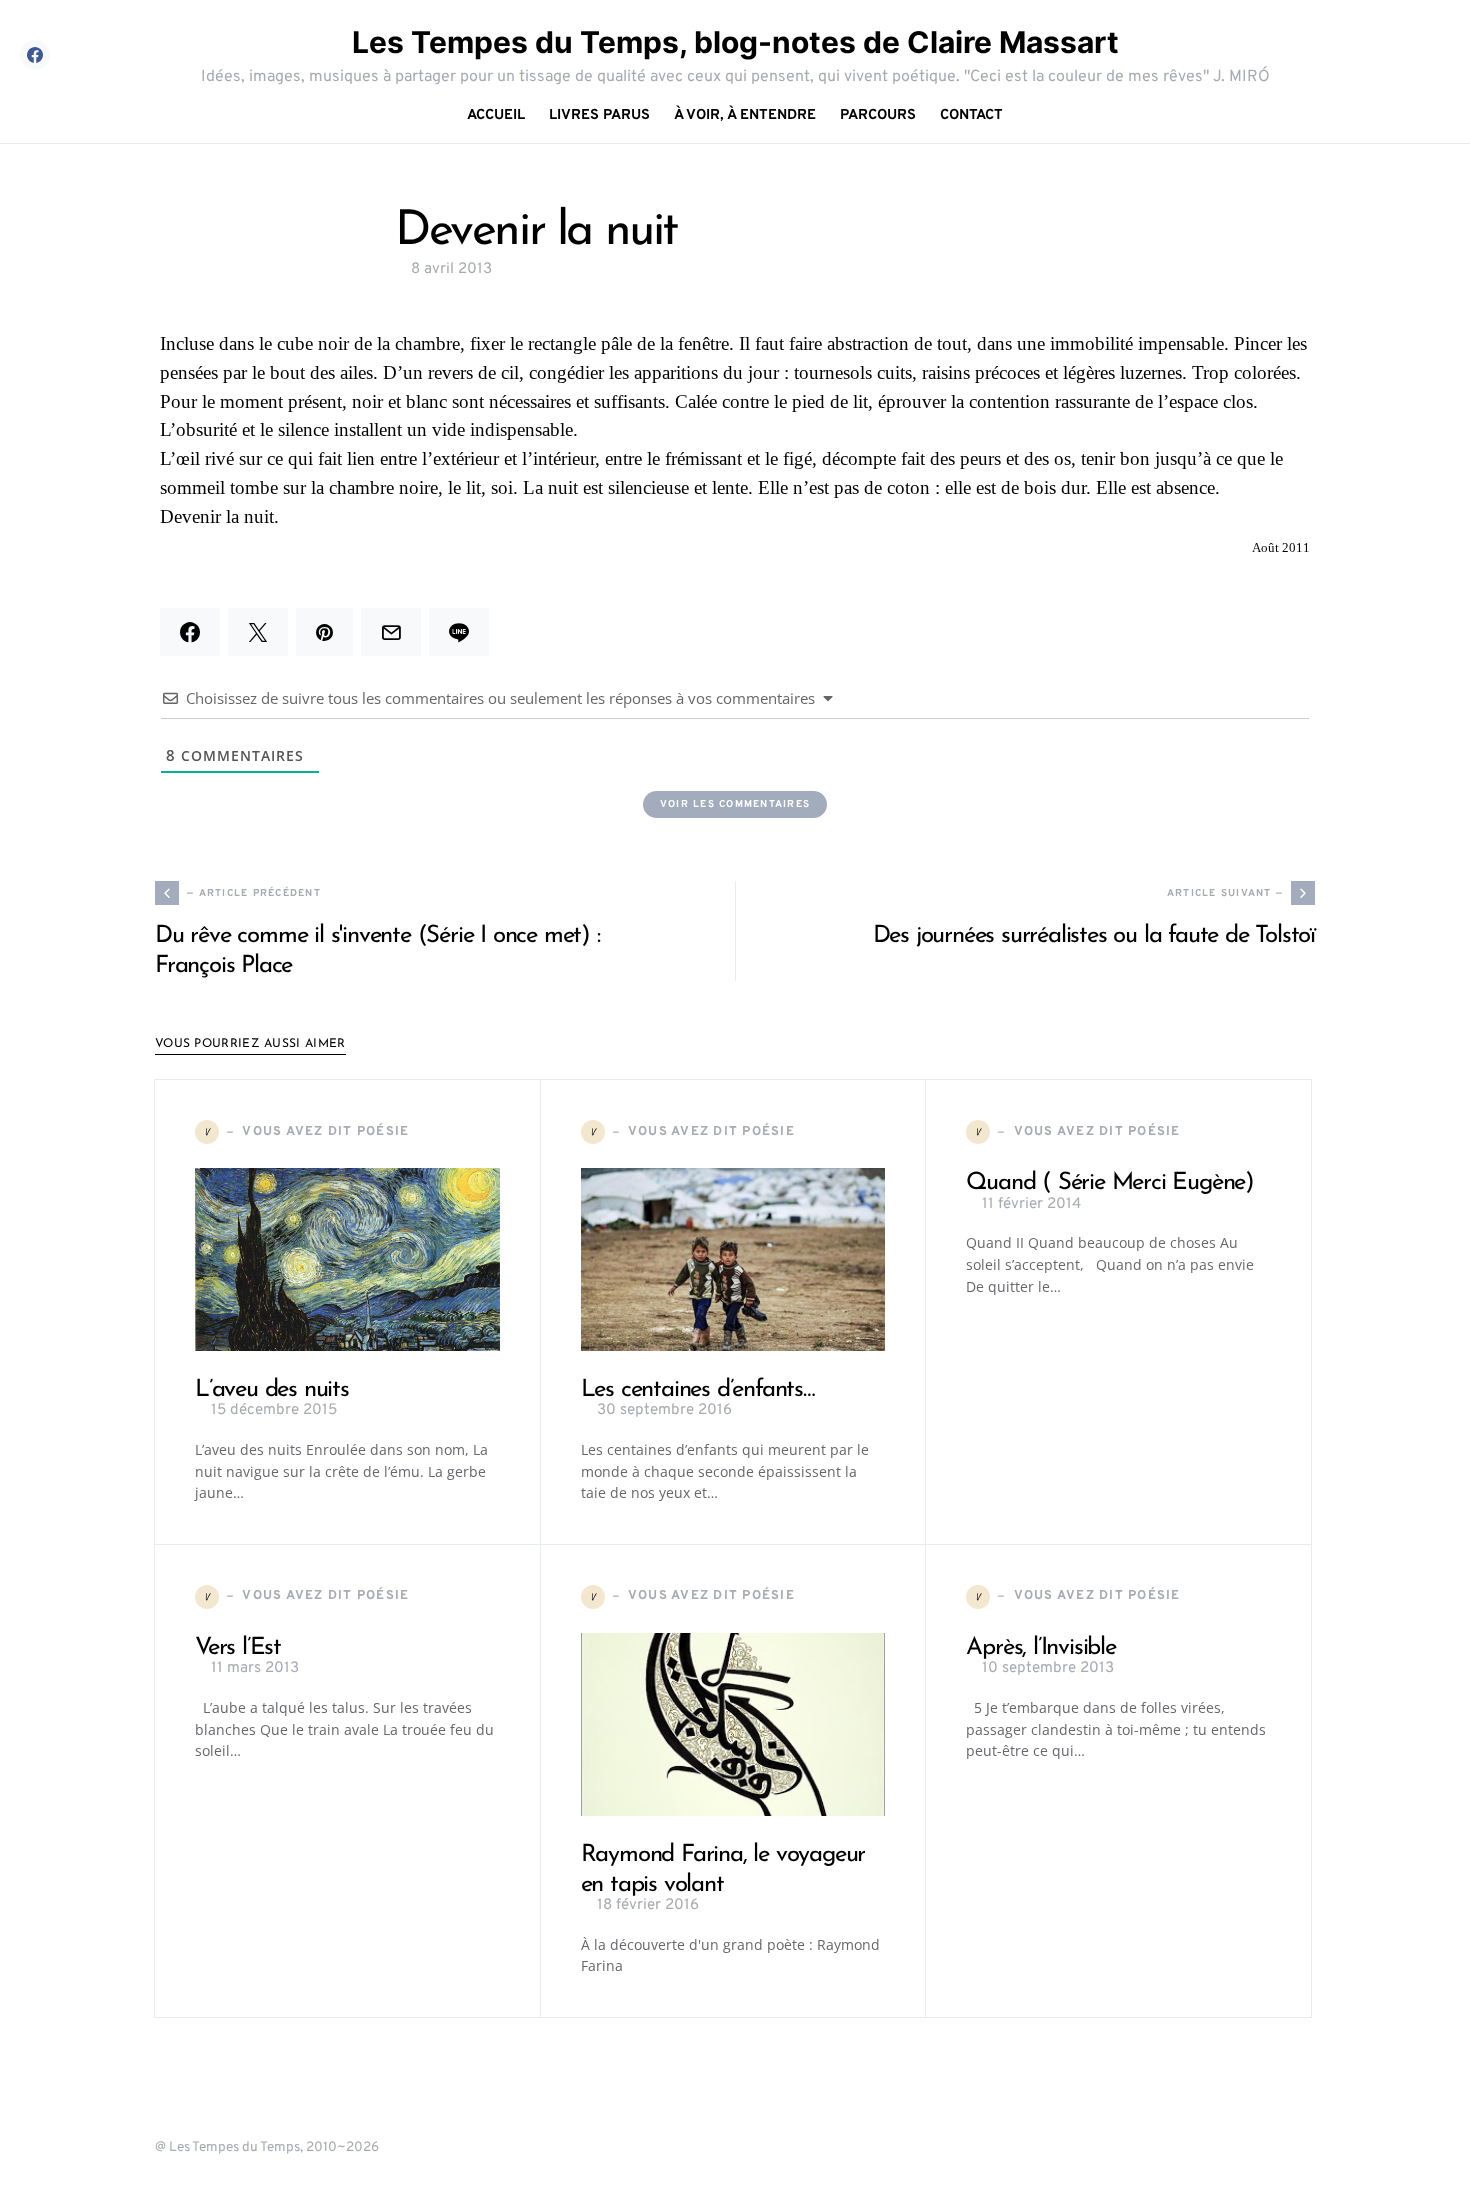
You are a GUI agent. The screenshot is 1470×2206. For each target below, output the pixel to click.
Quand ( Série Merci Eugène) (1110, 1183)
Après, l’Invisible (1040, 1648)
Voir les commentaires (735, 804)
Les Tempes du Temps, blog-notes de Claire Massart (735, 42)
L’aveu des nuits (272, 1390)
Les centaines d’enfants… (698, 1390)
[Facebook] (35, 55)
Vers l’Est (238, 1648)
